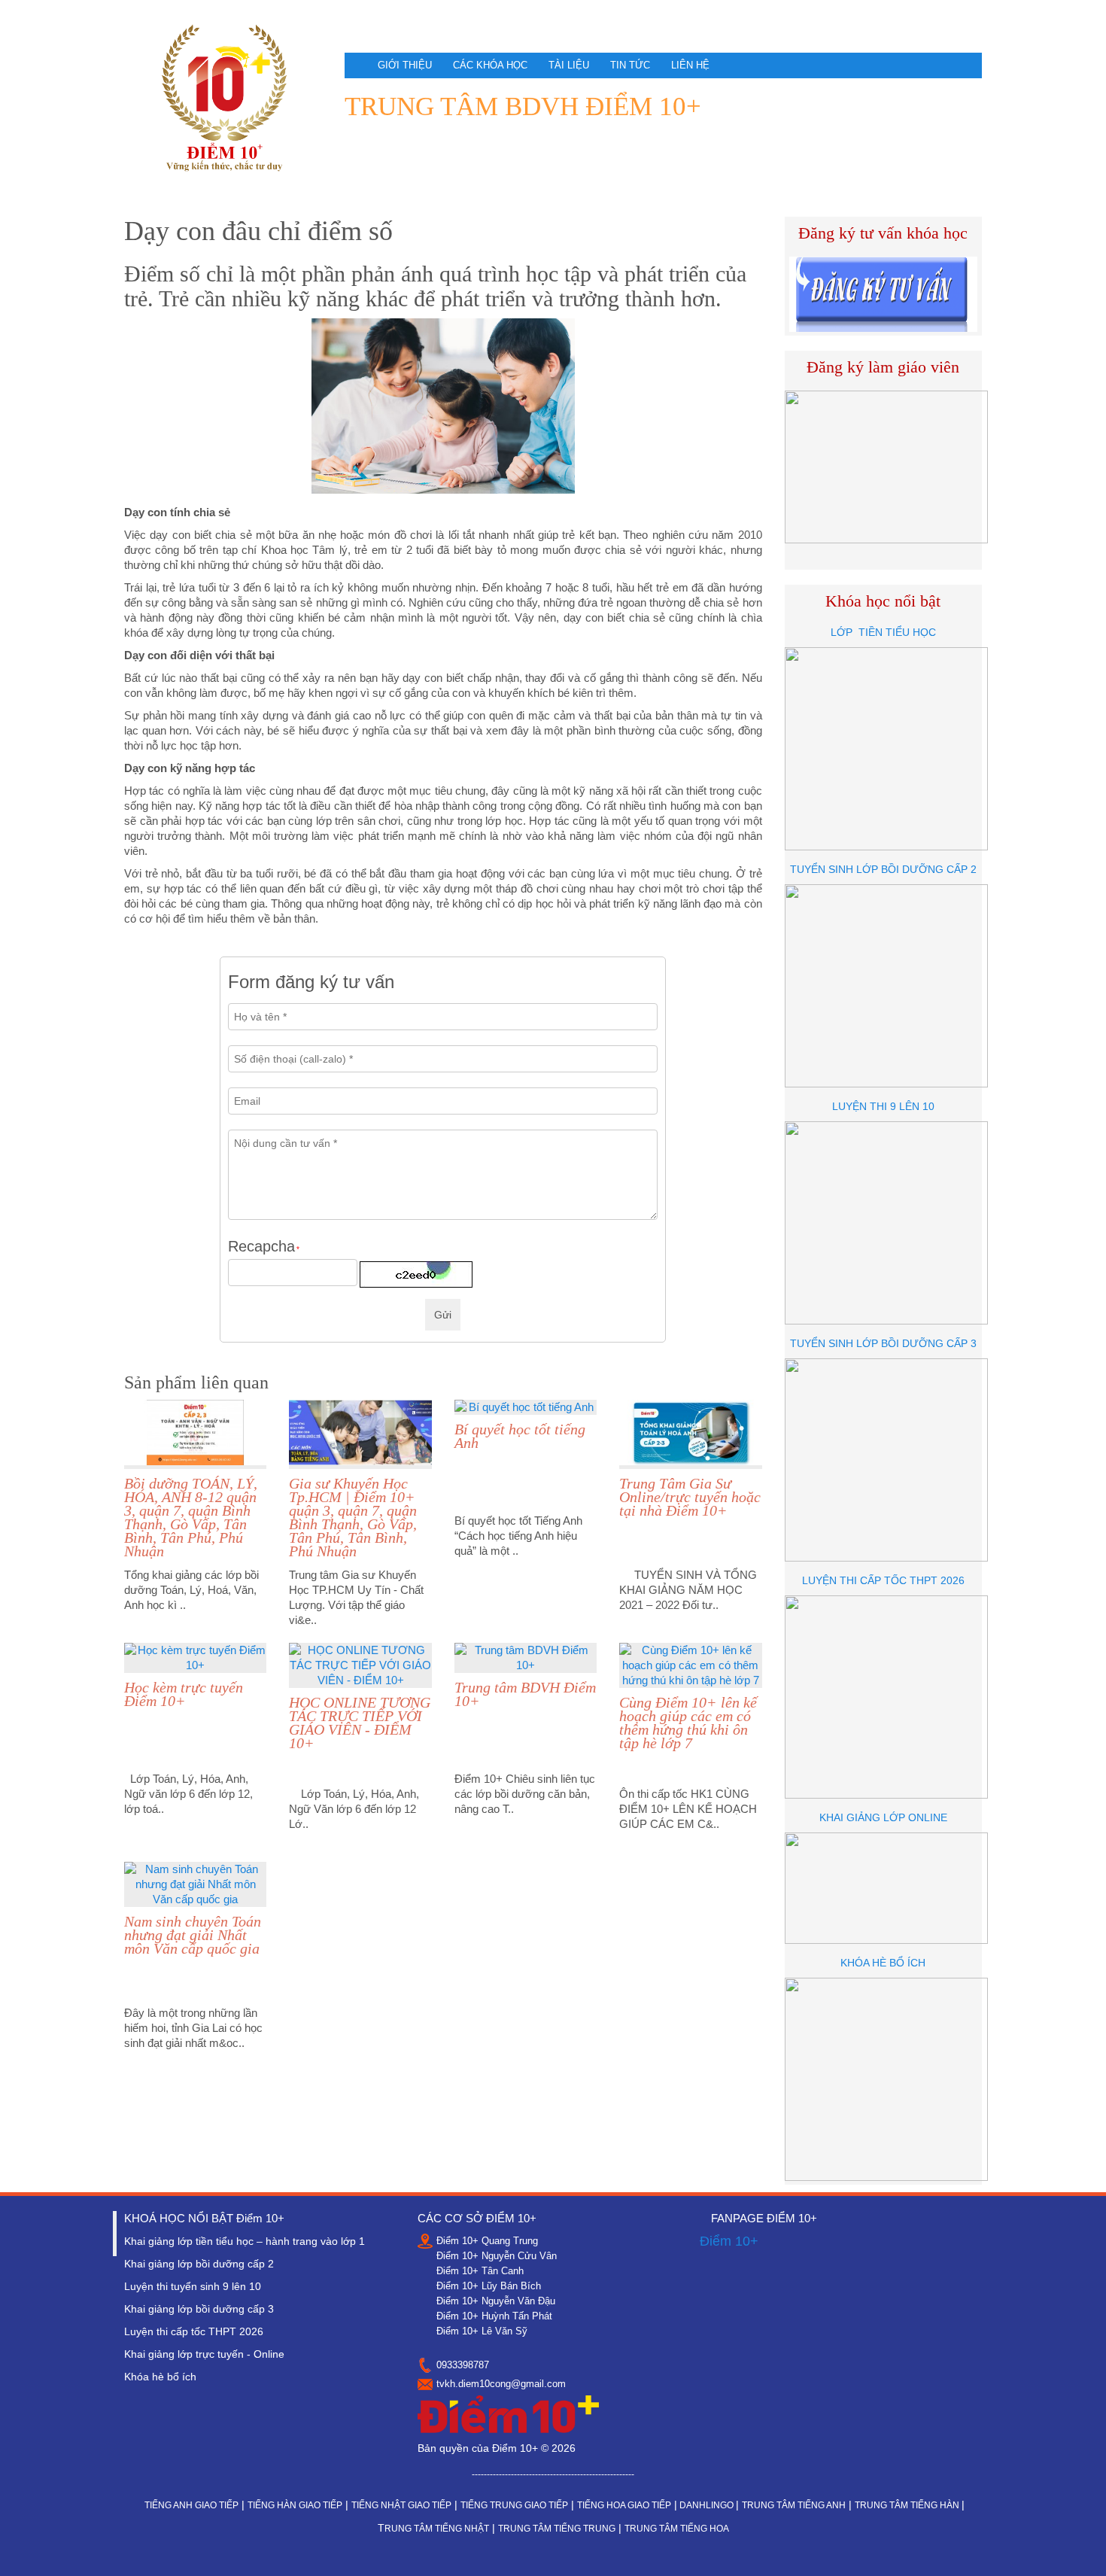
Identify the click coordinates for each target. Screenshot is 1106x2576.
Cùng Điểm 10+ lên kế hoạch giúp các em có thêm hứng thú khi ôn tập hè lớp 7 (688, 1723)
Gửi (443, 1315)
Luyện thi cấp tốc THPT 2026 (194, 2331)
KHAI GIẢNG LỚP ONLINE (883, 1817)
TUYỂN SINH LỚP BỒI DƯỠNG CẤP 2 (883, 869)
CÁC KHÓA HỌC (490, 65)
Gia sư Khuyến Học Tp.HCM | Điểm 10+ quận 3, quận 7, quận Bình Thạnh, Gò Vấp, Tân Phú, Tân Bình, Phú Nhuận (353, 1517)
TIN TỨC (630, 65)
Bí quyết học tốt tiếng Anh (520, 1436)
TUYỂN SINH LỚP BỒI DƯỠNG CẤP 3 (883, 1343)
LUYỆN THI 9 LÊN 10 (883, 1106)
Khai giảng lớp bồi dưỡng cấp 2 (199, 2264)
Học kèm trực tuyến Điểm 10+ (184, 1694)
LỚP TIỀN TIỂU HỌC (883, 632)
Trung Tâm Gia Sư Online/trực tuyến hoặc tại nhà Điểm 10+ (690, 1497)
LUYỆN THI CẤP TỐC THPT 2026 (883, 1580)
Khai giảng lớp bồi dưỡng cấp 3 (199, 2309)
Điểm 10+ (729, 2241)
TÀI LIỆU (569, 65)
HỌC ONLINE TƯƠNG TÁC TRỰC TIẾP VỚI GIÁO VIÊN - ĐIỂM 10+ (360, 1723)
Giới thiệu (405, 65)
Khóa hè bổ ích (160, 2377)
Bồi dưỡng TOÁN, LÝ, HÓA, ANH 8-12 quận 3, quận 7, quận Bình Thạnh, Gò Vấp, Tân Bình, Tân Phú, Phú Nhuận (191, 1517)
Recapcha (264, 1247)
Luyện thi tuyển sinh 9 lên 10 (193, 2286)
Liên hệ (690, 65)
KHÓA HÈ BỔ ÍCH (883, 1963)
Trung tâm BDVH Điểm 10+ (525, 1694)
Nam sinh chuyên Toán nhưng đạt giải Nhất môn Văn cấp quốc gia (193, 1935)
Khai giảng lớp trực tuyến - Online (204, 2354)
